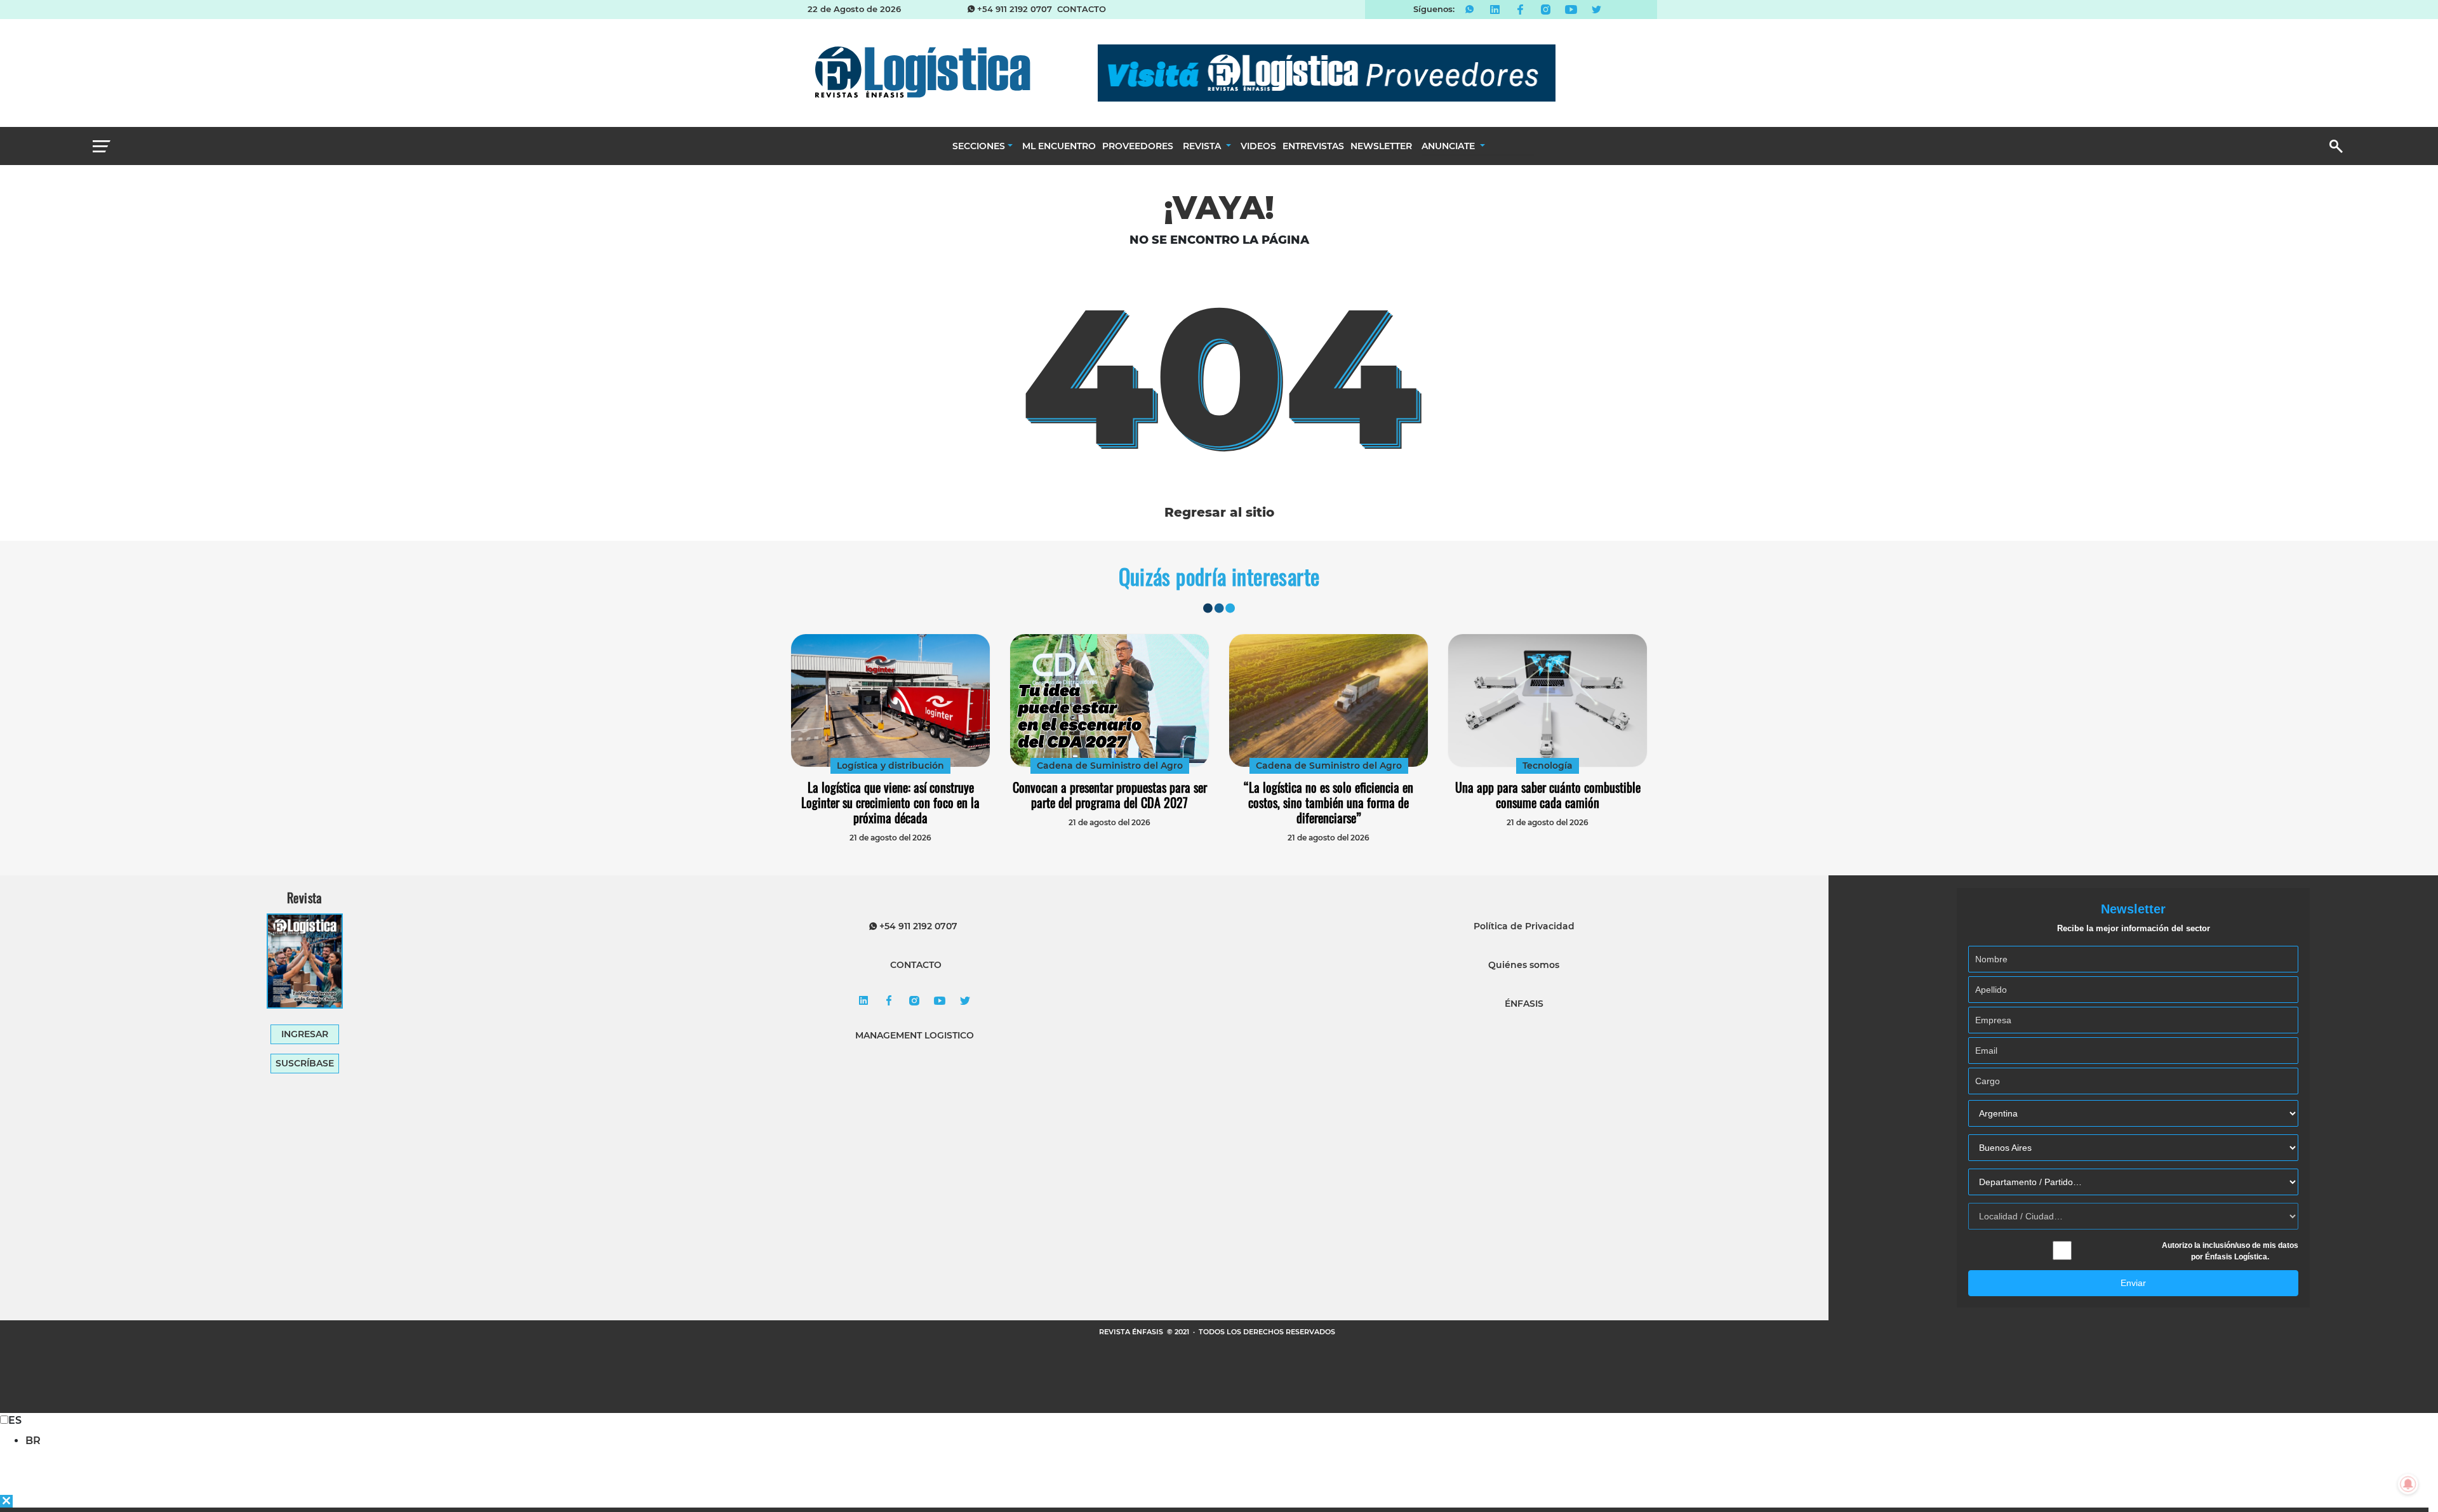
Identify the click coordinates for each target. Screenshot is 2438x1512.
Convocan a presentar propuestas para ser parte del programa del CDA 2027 (1110, 795)
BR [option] (33, 1441)
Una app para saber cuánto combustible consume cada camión (1548, 795)
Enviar (2133, 1283)
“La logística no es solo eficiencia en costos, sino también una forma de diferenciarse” (1329, 802)
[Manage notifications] (2408, 1484)
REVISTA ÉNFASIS (1132, 1332)
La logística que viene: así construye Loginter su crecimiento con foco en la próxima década (890, 802)
